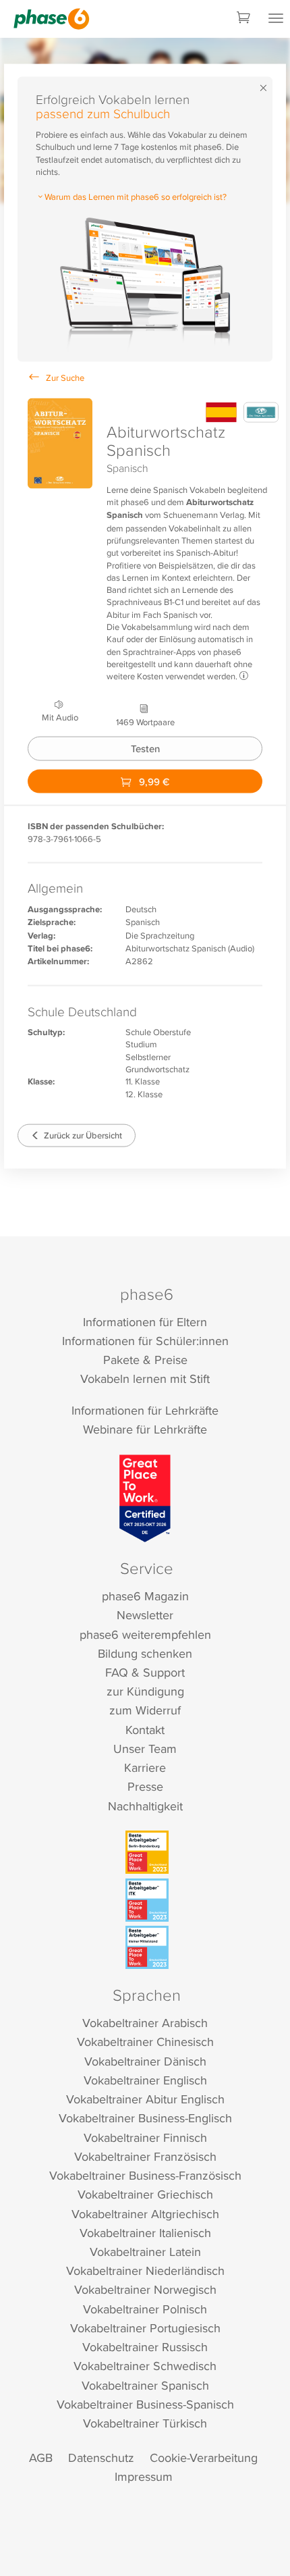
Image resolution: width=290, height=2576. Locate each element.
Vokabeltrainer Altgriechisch (145, 2214)
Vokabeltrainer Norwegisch (145, 2289)
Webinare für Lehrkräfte (145, 1429)
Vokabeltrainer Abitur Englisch (145, 2099)
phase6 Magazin (145, 1596)
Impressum (144, 2476)
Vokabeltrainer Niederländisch (145, 2270)
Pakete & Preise (145, 1360)
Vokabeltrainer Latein (145, 2252)
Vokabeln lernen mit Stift (145, 1378)
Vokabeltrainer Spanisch (145, 2385)
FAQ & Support (145, 1672)
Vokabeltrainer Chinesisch (145, 2042)
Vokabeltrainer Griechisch (145, 2194)
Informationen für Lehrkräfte (145, 1410)
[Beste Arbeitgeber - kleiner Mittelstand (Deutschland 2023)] (147, 1947)
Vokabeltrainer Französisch (145, 2156)
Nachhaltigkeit (145, 1806)
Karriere (145, 1767)
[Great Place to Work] (145, 1498)
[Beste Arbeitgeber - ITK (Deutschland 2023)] (147, 1900)
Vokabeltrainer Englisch (145, 2080)
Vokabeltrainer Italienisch (145, 2233)
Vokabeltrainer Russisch (145, 2347)
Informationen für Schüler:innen (145, 1341)
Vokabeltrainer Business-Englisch (145, 2118)
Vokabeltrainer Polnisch (145, 2309)
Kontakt (145, 1730)
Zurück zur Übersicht (82, 1135)
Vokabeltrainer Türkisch (145, 2423)
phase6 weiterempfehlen (145, 1634)
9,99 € (153, 781)
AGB (41, 2457)
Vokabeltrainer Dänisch (145, 2061)
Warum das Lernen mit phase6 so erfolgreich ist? (136, 196)
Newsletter (145, 1615)
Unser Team (145, 1749)
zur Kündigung (145, 1691)
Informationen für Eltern (145, 1322)
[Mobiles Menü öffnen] (276, 19)
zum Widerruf (145, 1710)
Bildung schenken (145, 1653)
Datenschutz (101, 2457)
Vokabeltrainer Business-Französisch (145, 2175)
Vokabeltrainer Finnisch (145, 2137)
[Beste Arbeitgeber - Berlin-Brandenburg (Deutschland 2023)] (147, 1852)
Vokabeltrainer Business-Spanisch (145, 2404)
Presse (145, 1786)
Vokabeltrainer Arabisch (145, 2023)
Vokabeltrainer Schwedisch (145, 2366)
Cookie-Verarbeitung (204, 2457)
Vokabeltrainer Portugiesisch (145, 2328)
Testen (145, 748)
